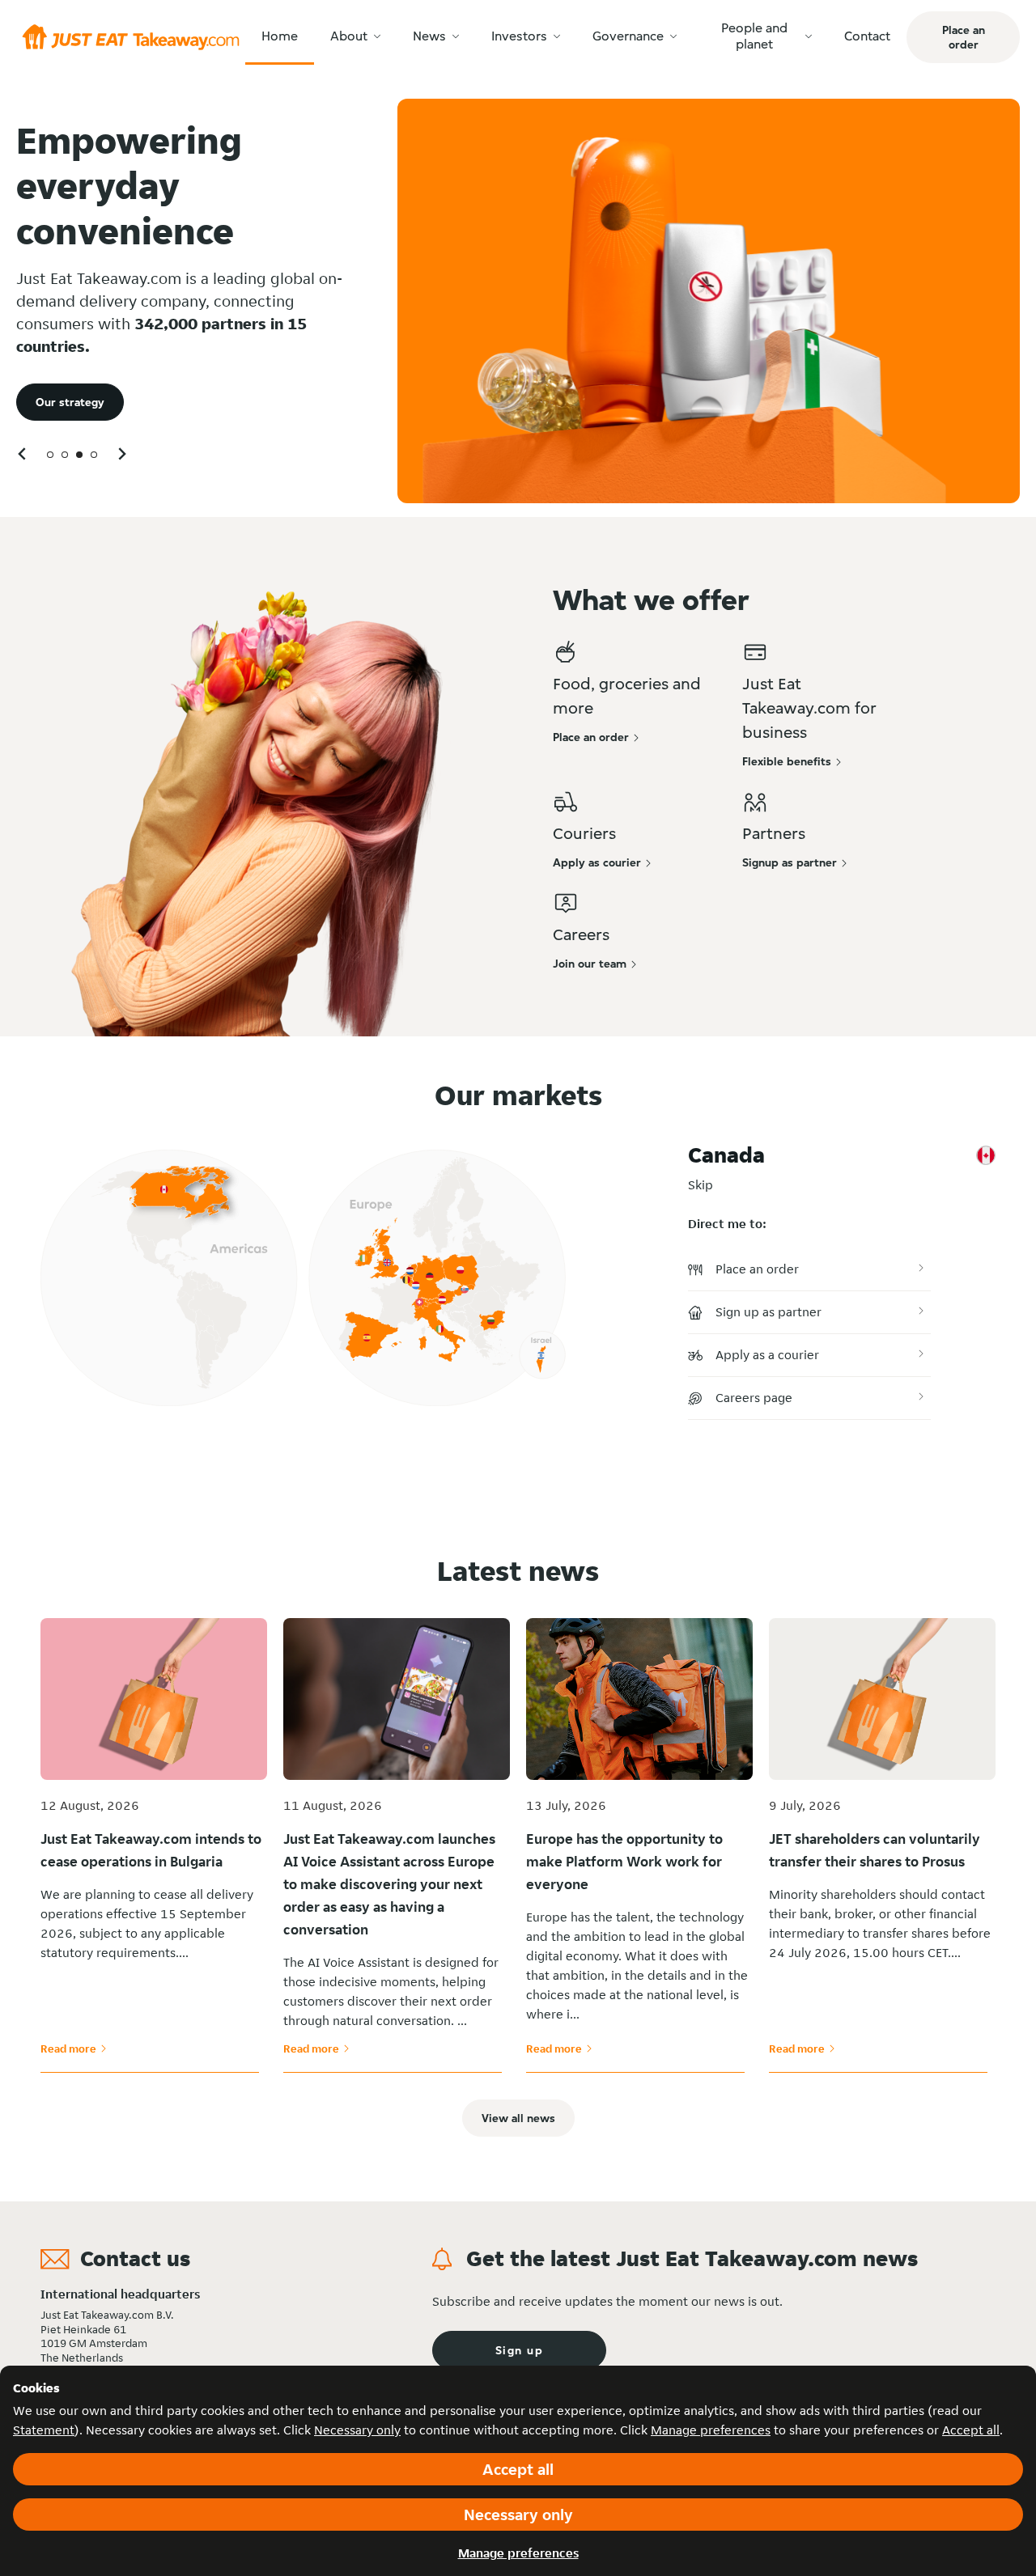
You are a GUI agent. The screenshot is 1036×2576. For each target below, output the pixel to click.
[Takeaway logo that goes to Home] (131, 37)
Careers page (754, 1398)
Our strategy (70, 402)
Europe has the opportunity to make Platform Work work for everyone (624, 1861)
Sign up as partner (769, 1312)
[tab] (50, 455)
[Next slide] (121, 453)
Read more (74, 2049)
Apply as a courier (767, 1355)
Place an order (757, 1269)
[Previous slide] (23, 453)
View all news (518, 2118)
